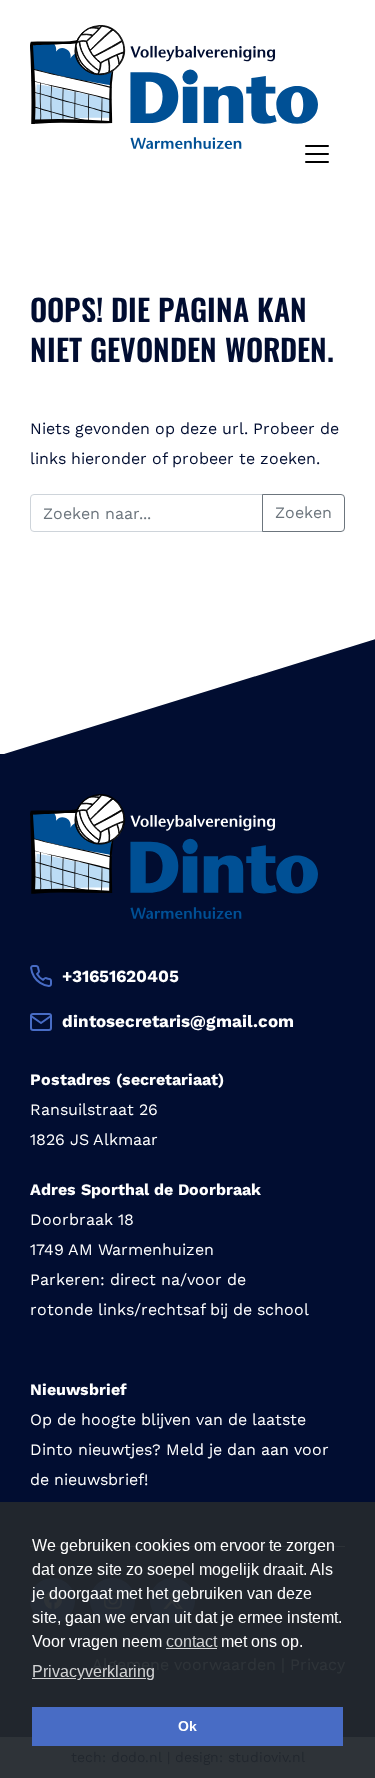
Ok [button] (187, 1726)
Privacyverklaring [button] (93, 1671)
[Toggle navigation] (317, 154)
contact (191, 1641)
